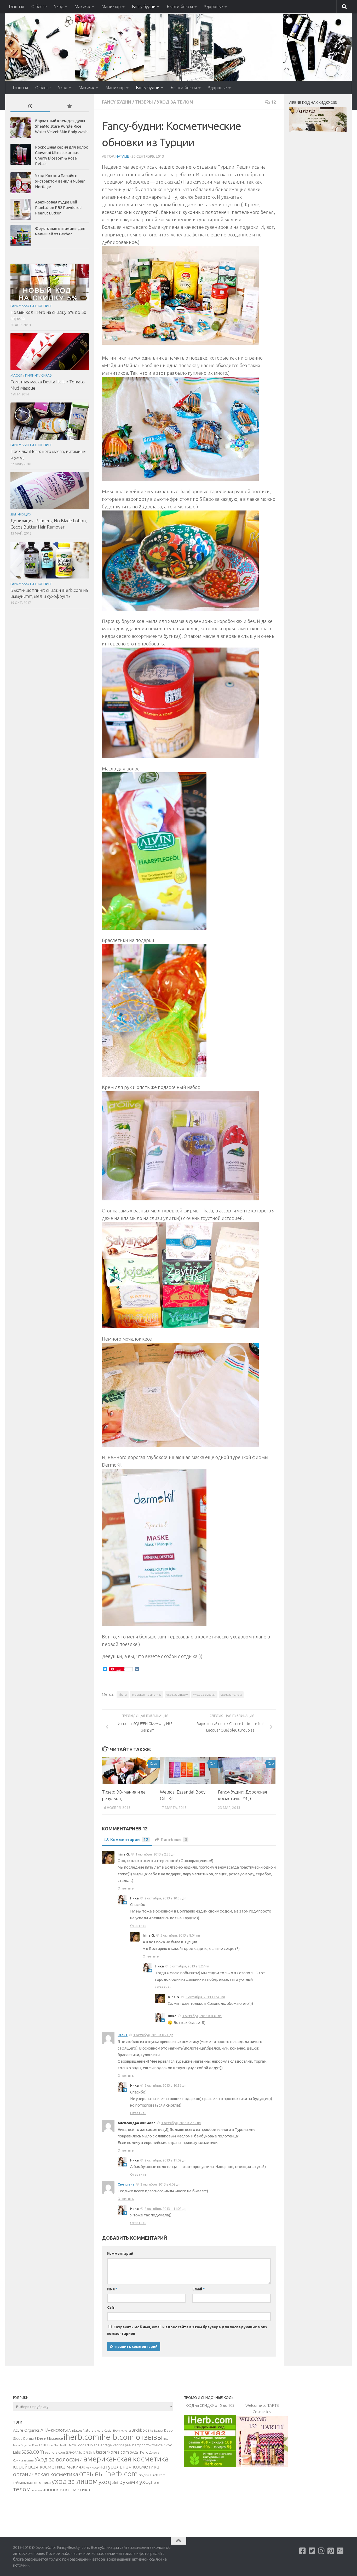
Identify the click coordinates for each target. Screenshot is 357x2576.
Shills (92, 2453)
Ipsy (166, 2439)
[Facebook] (303, 2551)
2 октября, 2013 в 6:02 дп (160, 2184)
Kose (35, 2445)
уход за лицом (177, 1695)
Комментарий (120, 2254)
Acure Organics (26, 2430)
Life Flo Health (58, 2445)
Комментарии (129, 1840)
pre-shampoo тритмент (143, 2445)
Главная (16, 7)
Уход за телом (175, 102)
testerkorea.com (112, 2452)
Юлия (123, 2035)
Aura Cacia (104, 2430)
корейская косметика (39, 2467)
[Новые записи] (30, 107)
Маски (16, 375)
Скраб (47, 375)
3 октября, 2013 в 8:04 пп (180, 1935)
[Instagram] (321, 2551)
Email (198, 2289)
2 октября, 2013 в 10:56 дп (165, 2085)
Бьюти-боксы (180, 7)
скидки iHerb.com (152, 2475)
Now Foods (77, 2445)
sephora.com (55, 2452)
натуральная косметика (129, 2467)
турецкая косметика (147, 1695)
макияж (76, 2467)
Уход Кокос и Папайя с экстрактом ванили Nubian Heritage (60, 181)
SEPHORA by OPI (77, 2453)
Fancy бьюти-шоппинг (31, 306)
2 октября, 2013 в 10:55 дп (165, 1898)
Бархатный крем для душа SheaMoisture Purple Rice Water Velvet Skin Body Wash (61, 126)
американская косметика (126, 2459)
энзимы (37, 2490)
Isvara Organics (22, 2445)
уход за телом (231, 1695)
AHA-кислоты (54, 2430)
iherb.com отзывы (131, 2437)
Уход (59, 7)
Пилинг (32, 375)
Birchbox (139, 2430)
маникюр (92, 2467)
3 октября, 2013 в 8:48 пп (202, 2016)
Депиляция (21, 514)
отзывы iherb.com (108, 2474)
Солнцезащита (23, 2460)
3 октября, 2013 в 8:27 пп (189, 1966)
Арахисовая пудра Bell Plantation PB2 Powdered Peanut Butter (58, 208)
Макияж (82, 7)
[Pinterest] (331, 2551)
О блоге (39, 7)
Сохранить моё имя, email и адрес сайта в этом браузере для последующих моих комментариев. (187, 2330)
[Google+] (340, 2551)
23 (156, 1764)
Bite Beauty (156, 2431)
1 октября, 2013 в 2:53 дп (155, 1854)
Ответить (126, 1888)
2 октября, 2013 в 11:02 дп (165, 2160)
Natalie (122, 156)
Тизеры (144, 102)
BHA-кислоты (122, 2431)
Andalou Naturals (82, 2430)
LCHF (43, 2445)
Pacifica (118, 2445)
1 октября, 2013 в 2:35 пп (181, 2123)
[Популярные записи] (69, 107)
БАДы (134, 2452)
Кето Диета (150, 2452)
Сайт (112, 2307)
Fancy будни (144, 7)
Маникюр (111, 7)
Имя (112, 2289)
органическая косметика (46, 2474)
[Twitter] (312, 2551)
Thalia (123, 1695)
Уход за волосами (59, 2459)
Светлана (126, 2184)
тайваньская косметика (32, 2483)
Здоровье (214, 7)
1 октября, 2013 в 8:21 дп (153, 2035)
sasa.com (33, 2452)
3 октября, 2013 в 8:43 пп (205, 1997)
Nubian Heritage (99, 2445)
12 (274, 102)
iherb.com (81, 2437)
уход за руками (204, 1695)
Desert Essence (50, 2438)
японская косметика (66, 2489)
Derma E (30, 2438)
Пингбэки (174, 1840)
